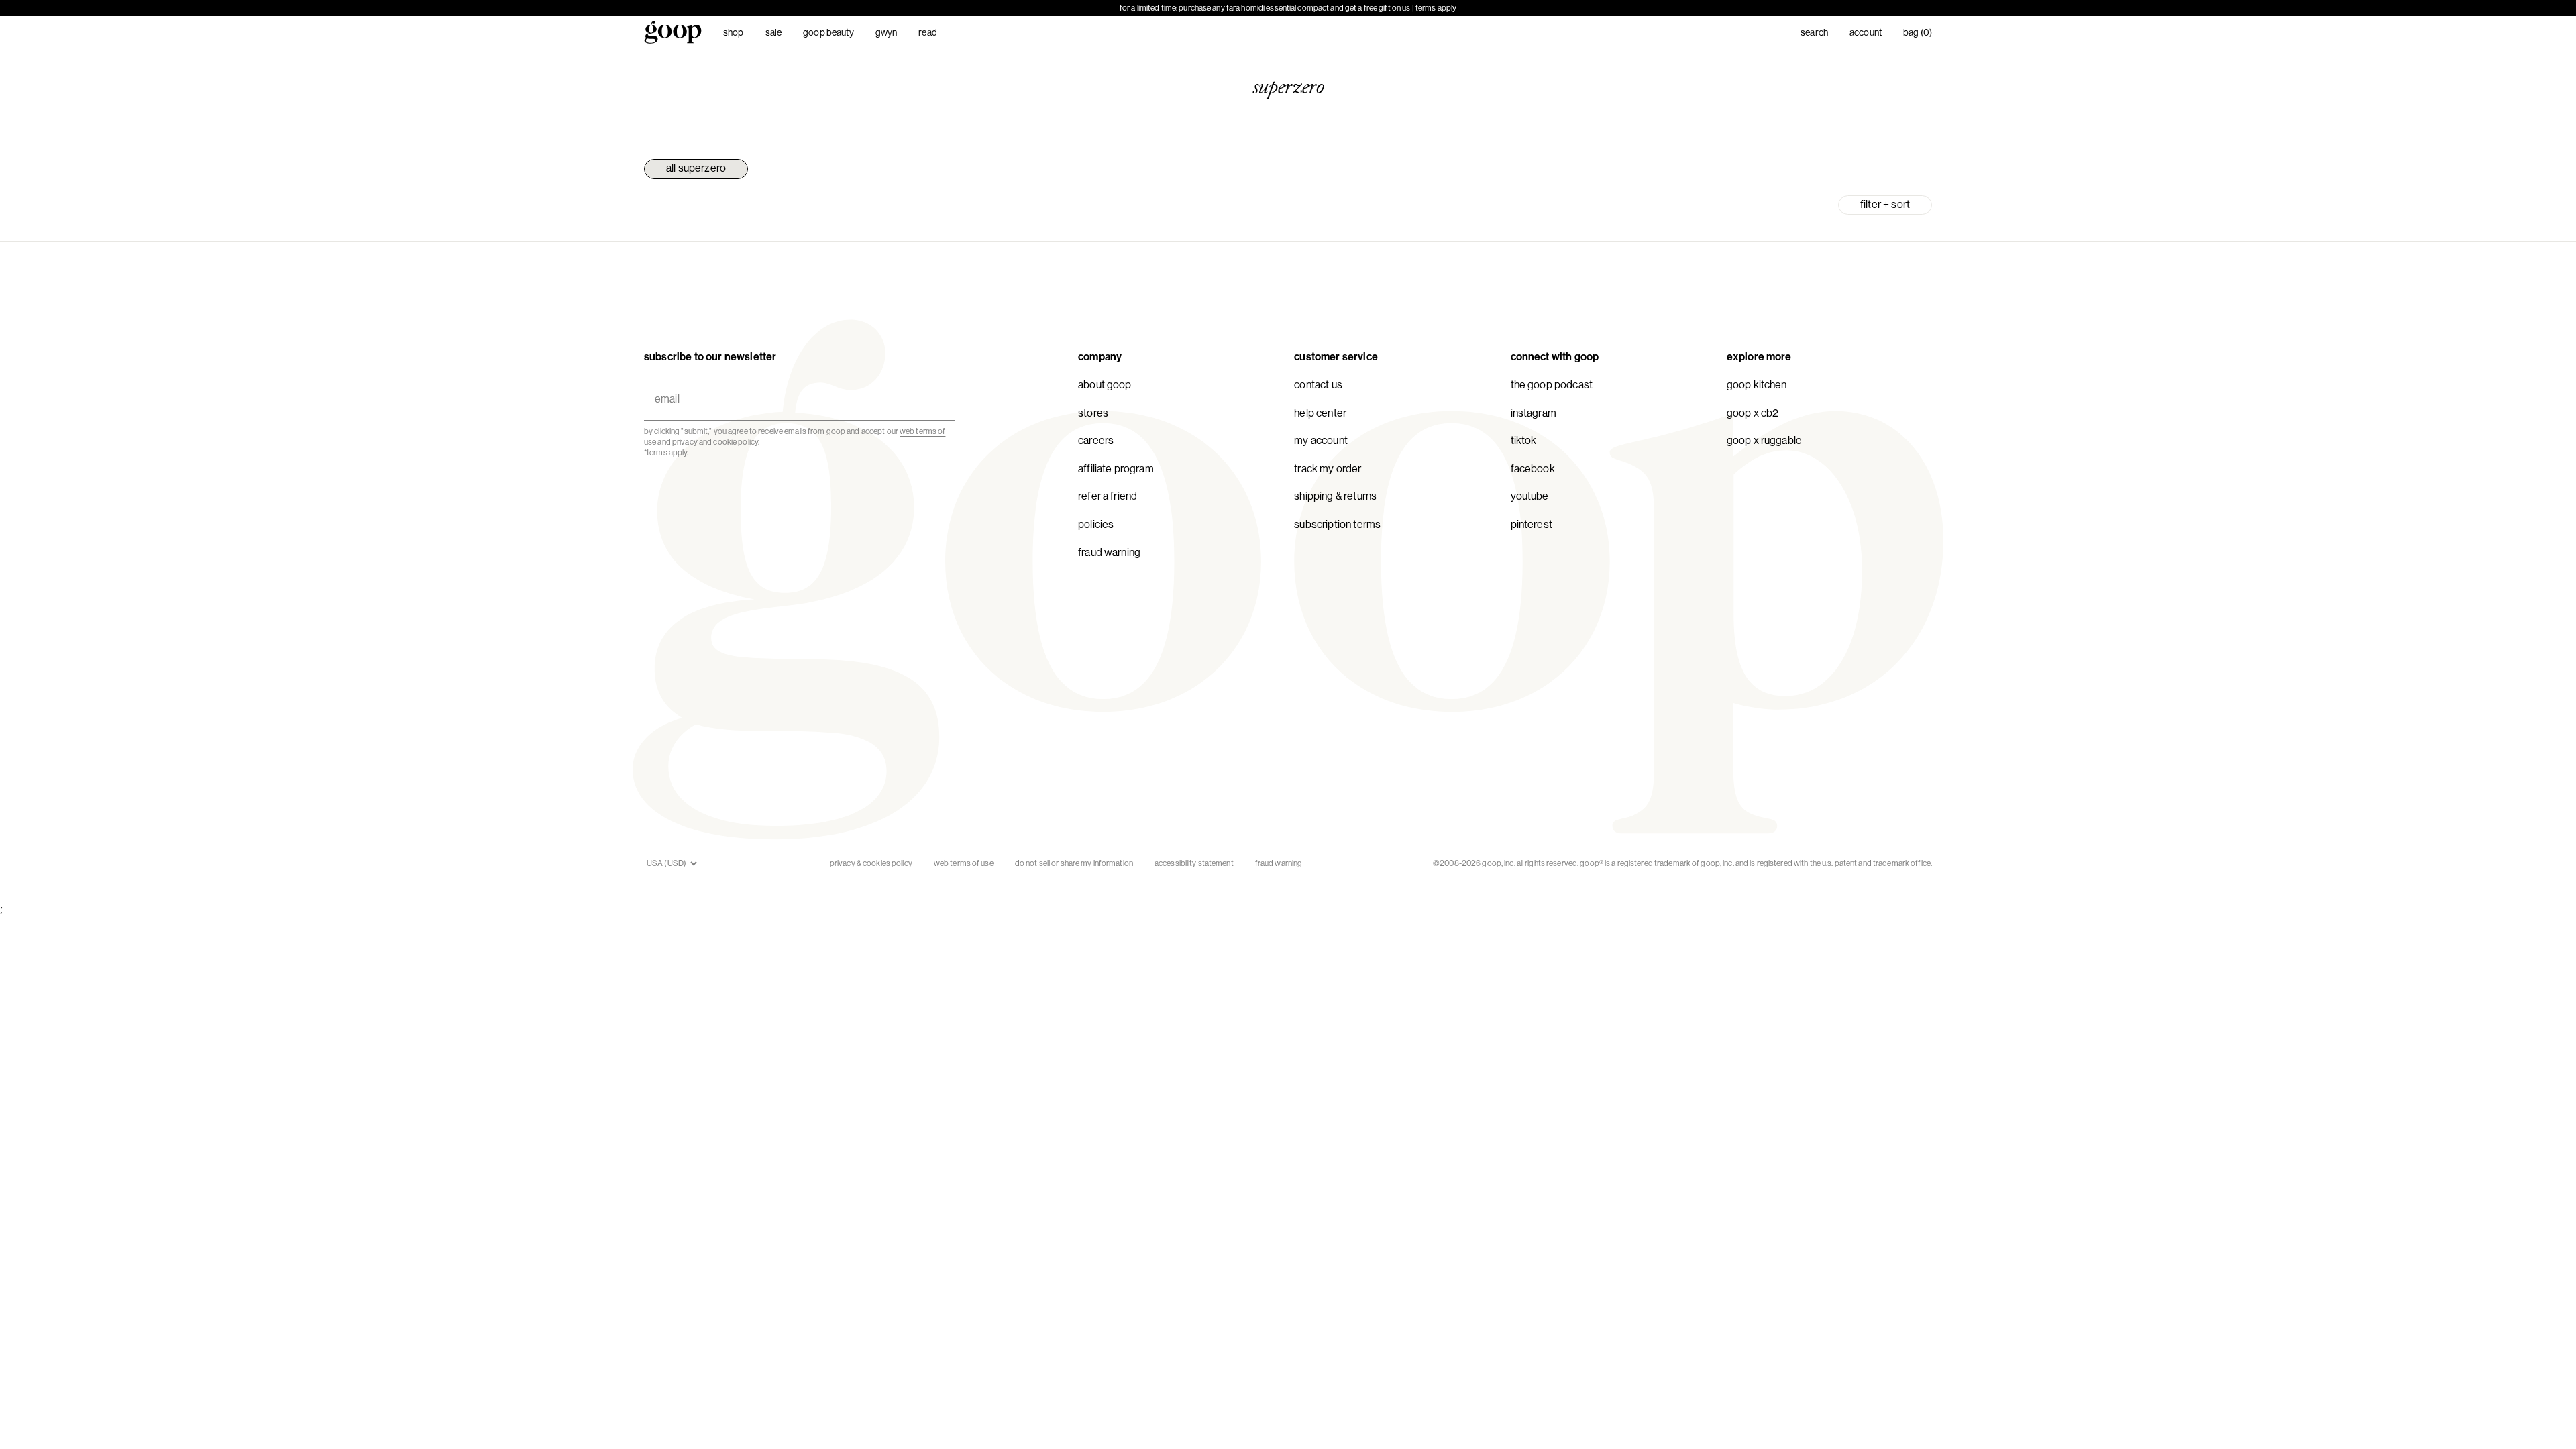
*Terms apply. (666, 453)
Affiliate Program (1116, 469)
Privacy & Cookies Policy (871, 863)
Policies (1096, 524)
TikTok (1524, 440)
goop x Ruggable (1764, 440)
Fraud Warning (1109, 552)
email (664, 383)
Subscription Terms (1337, 524)
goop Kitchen (1757, 385)
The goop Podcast (1552, 385)
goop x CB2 (1753, 413)
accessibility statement (1194, 863)
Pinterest (1532, 524)
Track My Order (1328, 469)
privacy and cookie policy (715, 442)
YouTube (1530, 496)
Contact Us (1318, 385)
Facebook (1533, 469)
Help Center (1320, 413)
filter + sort (1885, 204)
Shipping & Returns (1335, 496)
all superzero (696, 168)
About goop (1105, 385)
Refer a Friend (1108, 496)
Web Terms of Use (964, 863)
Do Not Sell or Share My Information (1074, 863)
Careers (1096, 440)
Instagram (1534, 413)
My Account (1321, 440)
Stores (1093, 413)
